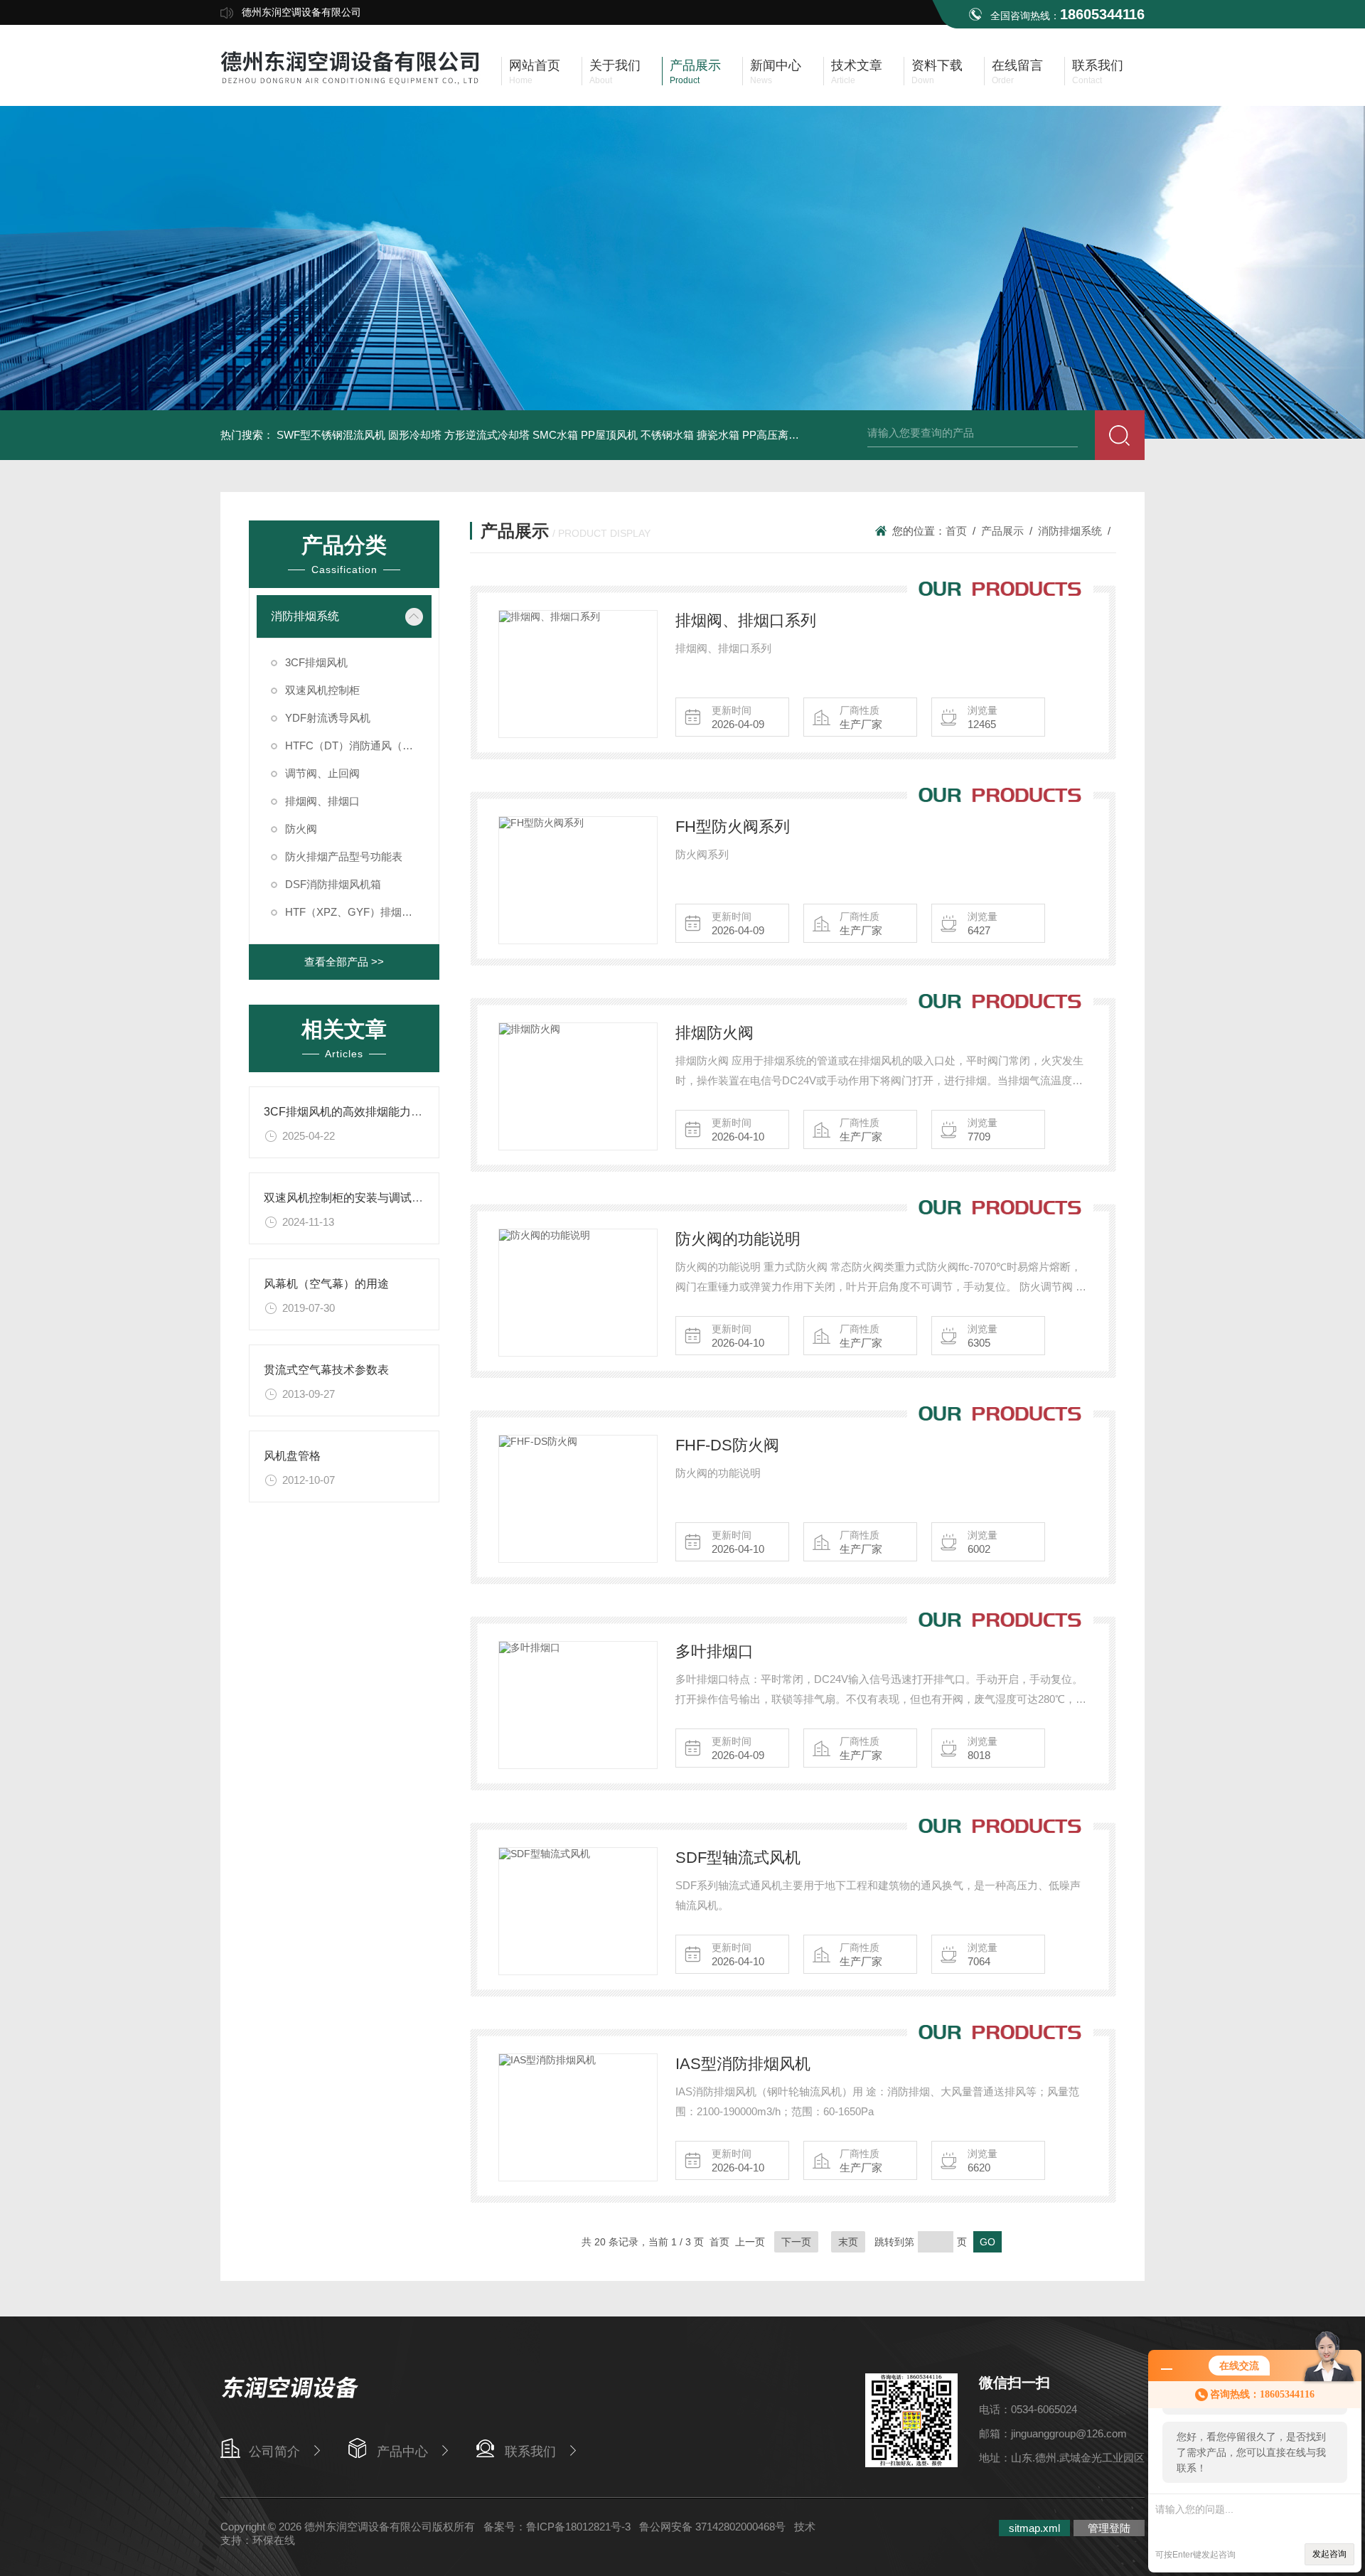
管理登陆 (1109, 2528)
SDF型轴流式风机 (738, 1858)
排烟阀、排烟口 (322, 801)
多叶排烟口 (714, 1651)
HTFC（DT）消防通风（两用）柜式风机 (358, 745)
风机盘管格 (292, 1456)
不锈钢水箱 (667, 435)
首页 (956, 531)
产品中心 (402, 2452)
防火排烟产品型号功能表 (344, 856)
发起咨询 (1329, 2554)
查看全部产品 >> (344, 962)
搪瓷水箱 (718, 435)
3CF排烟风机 (316, 662)
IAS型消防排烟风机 (743, 2064)
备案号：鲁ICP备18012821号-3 (557, 2527)
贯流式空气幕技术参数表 (326, 1370)
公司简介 (274, 2452)
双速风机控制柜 (322, 690)
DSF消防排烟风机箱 (333, 884)
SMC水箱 (555, 435)
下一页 (796, 2242)
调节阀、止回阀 (322, 773)
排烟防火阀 (714, 1033)
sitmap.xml (1034, 2528)
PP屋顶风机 (609, 435)
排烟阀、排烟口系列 (746, 620)
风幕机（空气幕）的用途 (326, 1284)
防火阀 (301, 829)
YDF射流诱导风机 (328, 718)
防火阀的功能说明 (738, 1239)
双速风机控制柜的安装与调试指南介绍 (360, 1198)
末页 (848, 2242)
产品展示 (1002, 531)
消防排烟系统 (305, 616)
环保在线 (274, 2540)
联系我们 (530, 2452)
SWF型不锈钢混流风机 (331, 435)
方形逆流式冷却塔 (487, 435)
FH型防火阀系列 (733, 827)
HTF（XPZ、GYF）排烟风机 (354, 912)
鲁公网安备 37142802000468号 (712, 2527)
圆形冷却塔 (415, 435)
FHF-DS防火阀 (727, 1445)
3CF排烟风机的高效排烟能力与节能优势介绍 (377, 1112)
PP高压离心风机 (781, 435)
